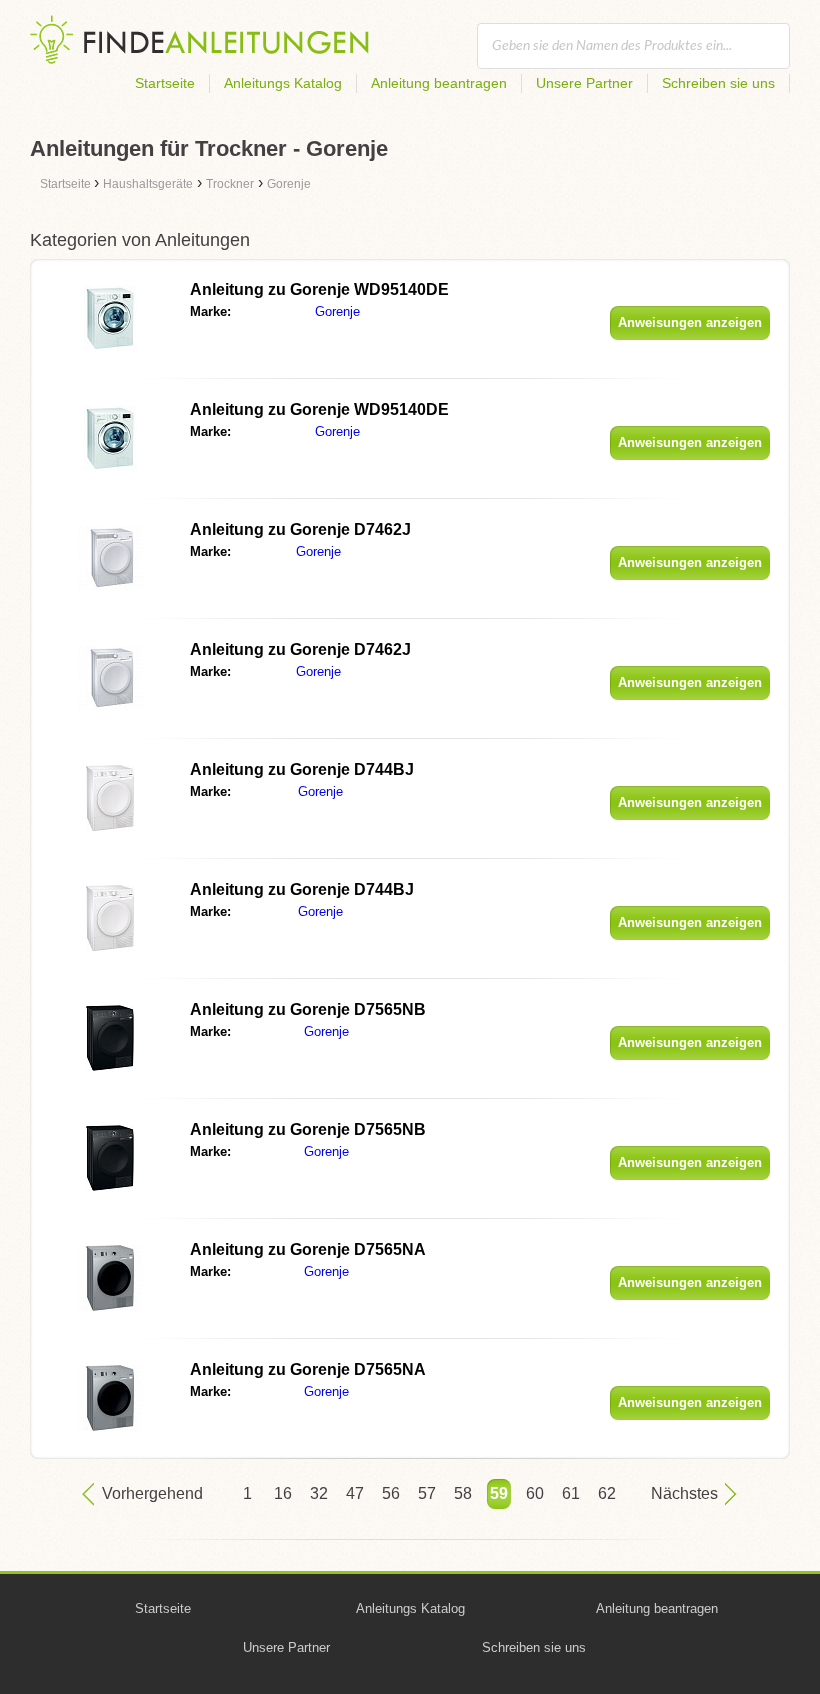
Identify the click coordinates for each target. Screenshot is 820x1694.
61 (571, 1493)
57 (427, 1493)
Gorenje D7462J (300, 529)
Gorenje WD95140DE (319, 289)
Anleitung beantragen (439, 83)
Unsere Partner (584, 83)
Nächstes (684, 1493)
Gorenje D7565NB (308, 1009)
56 (391, 1493)
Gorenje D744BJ (302, 769)
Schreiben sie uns (718, 83)
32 (319, 1493)
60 (535, 1493)
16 (283, 1493)
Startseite (165, 83)
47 (355, 1493)
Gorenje (337, 311)
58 (463, 1493)
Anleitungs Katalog (283, 83)
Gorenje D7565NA (308, 1249)
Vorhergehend (152, 1493)
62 (607, 1493)
